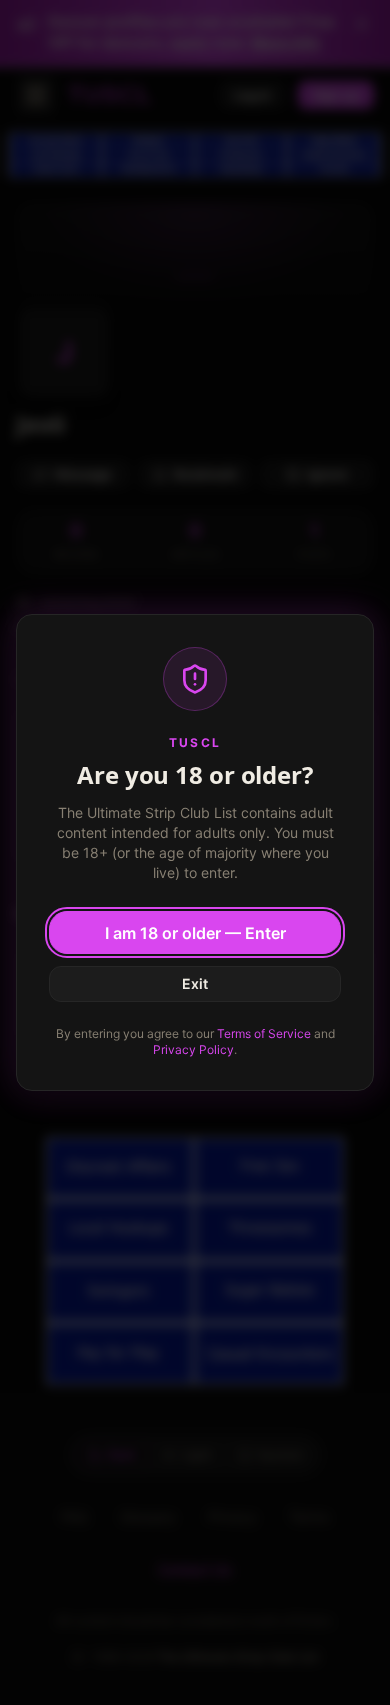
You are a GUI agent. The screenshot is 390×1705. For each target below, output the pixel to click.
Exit (195, 983)
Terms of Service (264, 1033)
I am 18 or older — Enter (195, 933)
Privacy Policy (193, 1049)
